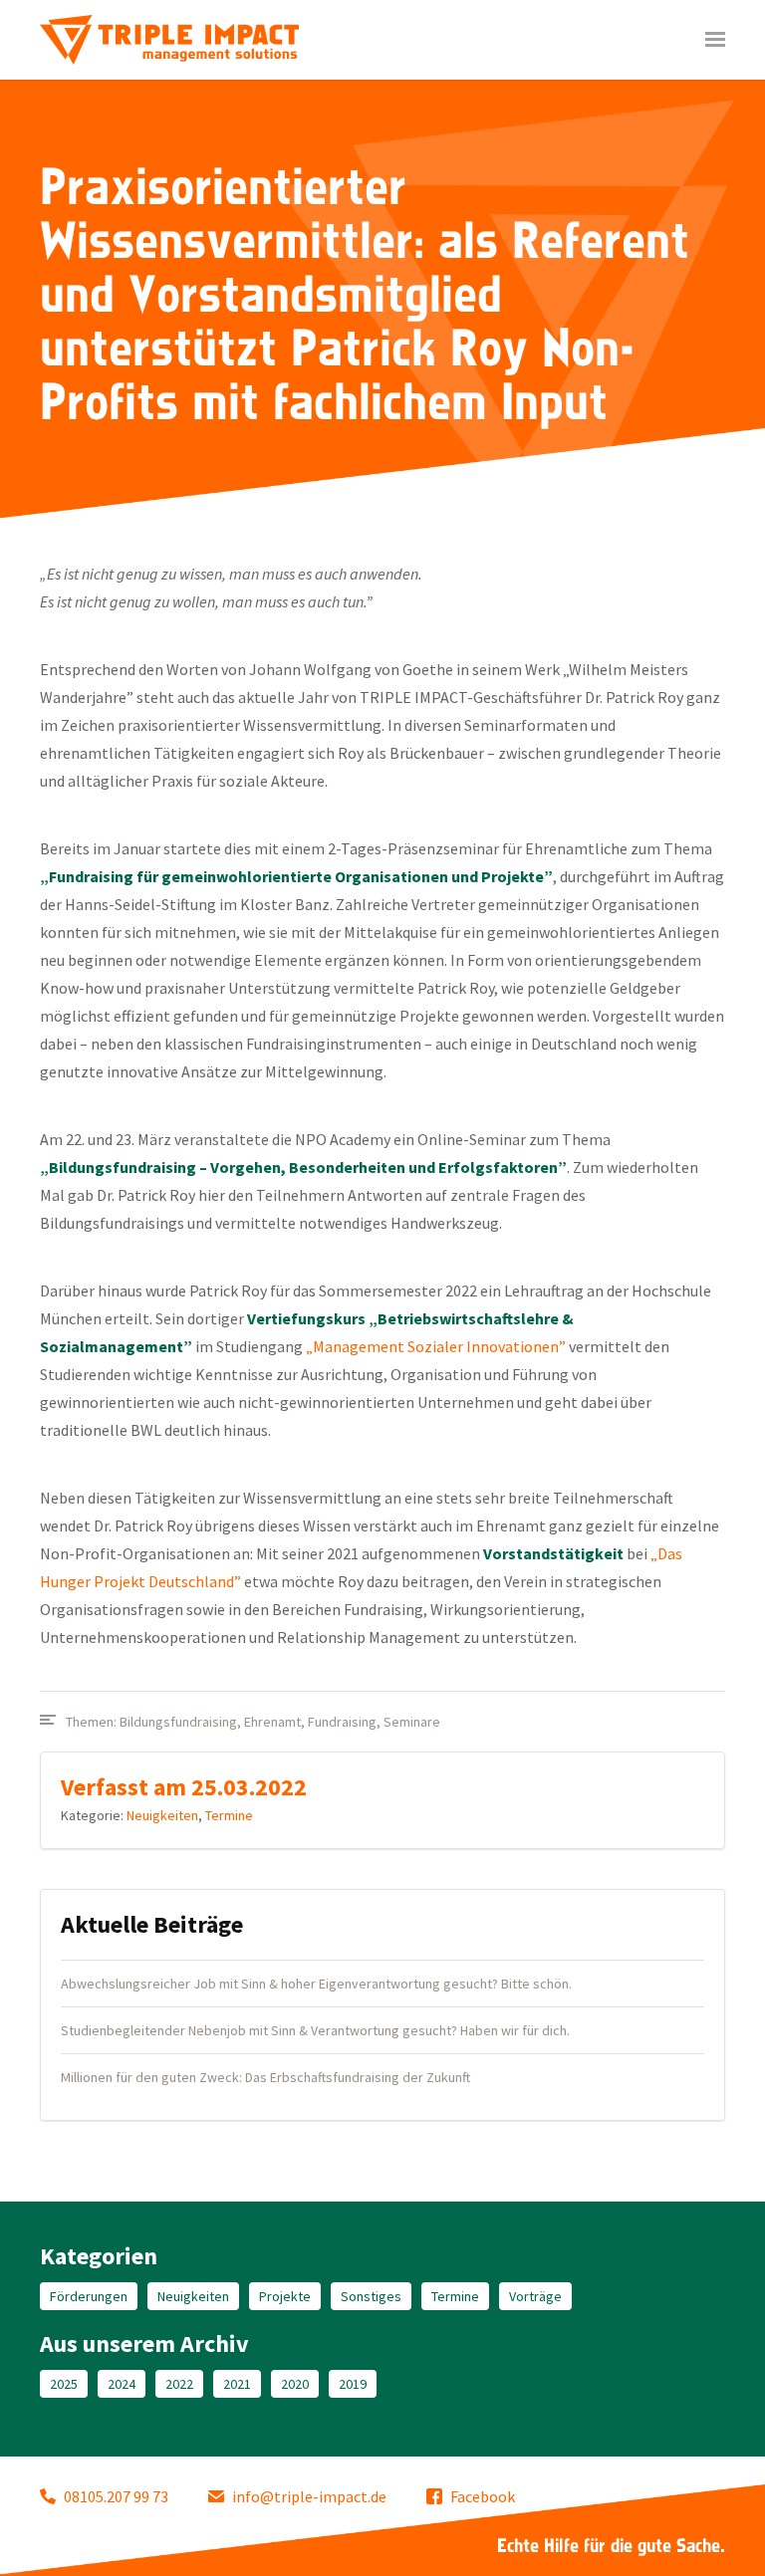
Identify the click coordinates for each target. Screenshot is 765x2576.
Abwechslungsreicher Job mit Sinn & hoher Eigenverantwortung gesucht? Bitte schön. (316, 1984)
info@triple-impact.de (309, 2496)
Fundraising (342, 1722)
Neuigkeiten (162, 1815)
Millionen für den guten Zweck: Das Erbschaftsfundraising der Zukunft (265, 2077)
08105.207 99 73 (116, 2496)
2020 (295, 2384)
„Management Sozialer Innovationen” (436, 1346)
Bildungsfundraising (178, 1722)
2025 (64, 2384)
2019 (353, 2384)
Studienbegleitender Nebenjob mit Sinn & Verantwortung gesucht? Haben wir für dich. (315, 2030)
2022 (179, 2384)
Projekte (285, 2296)
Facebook (483, 2496)
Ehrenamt (272, 1722)
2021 (237, 2384)
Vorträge (535, 2296)
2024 (122, 2384)
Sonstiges (371, 2296)
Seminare (412, 1722)
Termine (229, 1815)
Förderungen (89, 2296)
